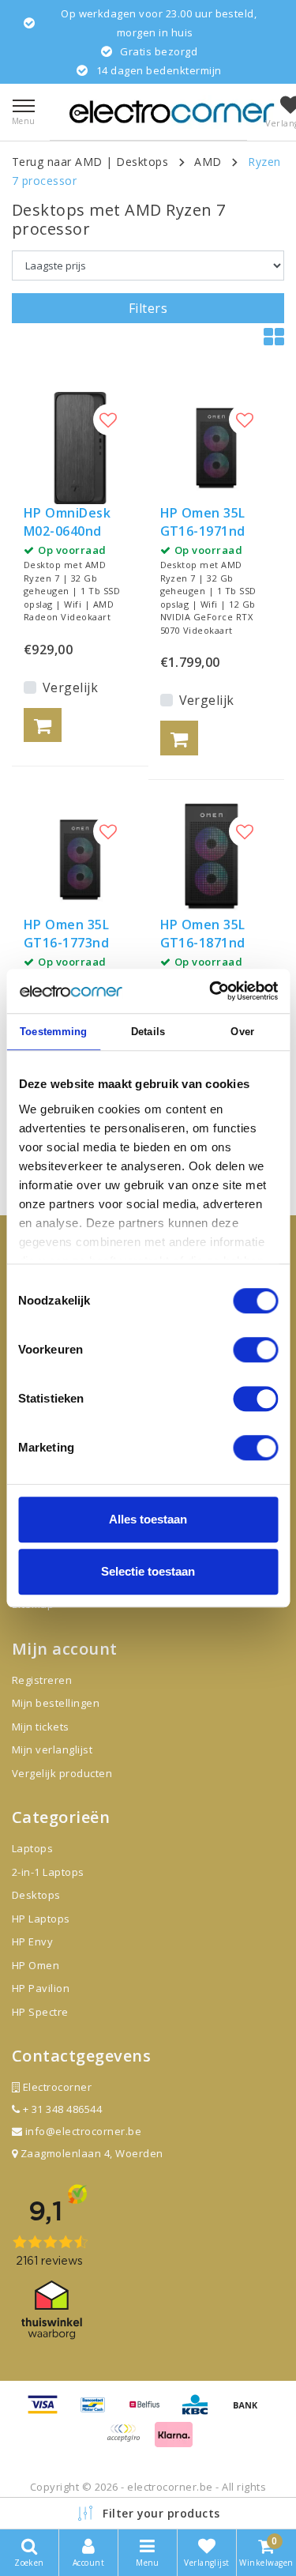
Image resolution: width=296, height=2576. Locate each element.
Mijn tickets (41, 1727)
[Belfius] (150, 2412)
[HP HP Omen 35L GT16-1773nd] (80, 860)
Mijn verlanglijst (52, 1749)
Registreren (42, 1680)
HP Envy (32, 1941)
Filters (148, 308)
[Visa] (48, 2412)
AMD (208, 162)
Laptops (32, 1848)
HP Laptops (41, 1919)
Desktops (142, 162)
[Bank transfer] (249, 2412)
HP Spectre (40, 2012)
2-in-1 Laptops (48, 1872)
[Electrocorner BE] (172, 112)
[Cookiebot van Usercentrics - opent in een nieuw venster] (211, 991)
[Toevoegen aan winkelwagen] (43, 725)
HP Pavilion (41, 1988)
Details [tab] (148, 1032)
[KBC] (200, 2412)
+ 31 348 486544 (61, 2109)
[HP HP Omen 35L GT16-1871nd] (217, 860)
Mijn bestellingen (56, 1703)
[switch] (255, 1350)
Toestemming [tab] (53, 1032)
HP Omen (36, 1965)
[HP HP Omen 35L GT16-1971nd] (217, 448)
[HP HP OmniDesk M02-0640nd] (80, 448)
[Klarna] (174, 2440)
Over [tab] (242, 1032)
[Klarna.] (129, 2440)
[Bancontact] (99, 2412)
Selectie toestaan (148, 1571)
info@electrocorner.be (83, 2131)
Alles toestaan (148, 1519)
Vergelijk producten (62, 1773)
